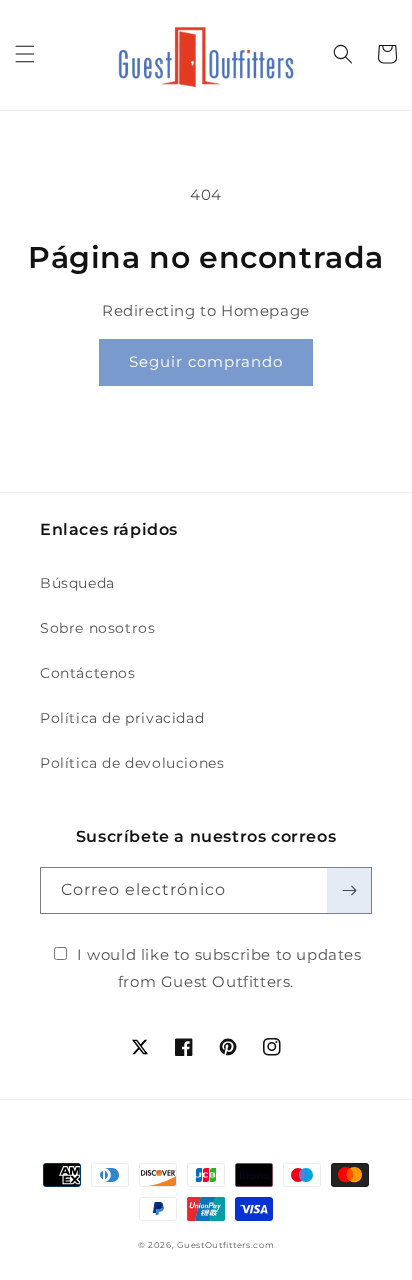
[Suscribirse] (349, 890)
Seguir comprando (206, 361)
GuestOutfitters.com (225, 1245)
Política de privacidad (122, 718)
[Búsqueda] (343, 54)
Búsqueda (77, 583)
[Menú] (25, 54)
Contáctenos (88, 673)
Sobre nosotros (97, 628)
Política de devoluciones (132, 763)
